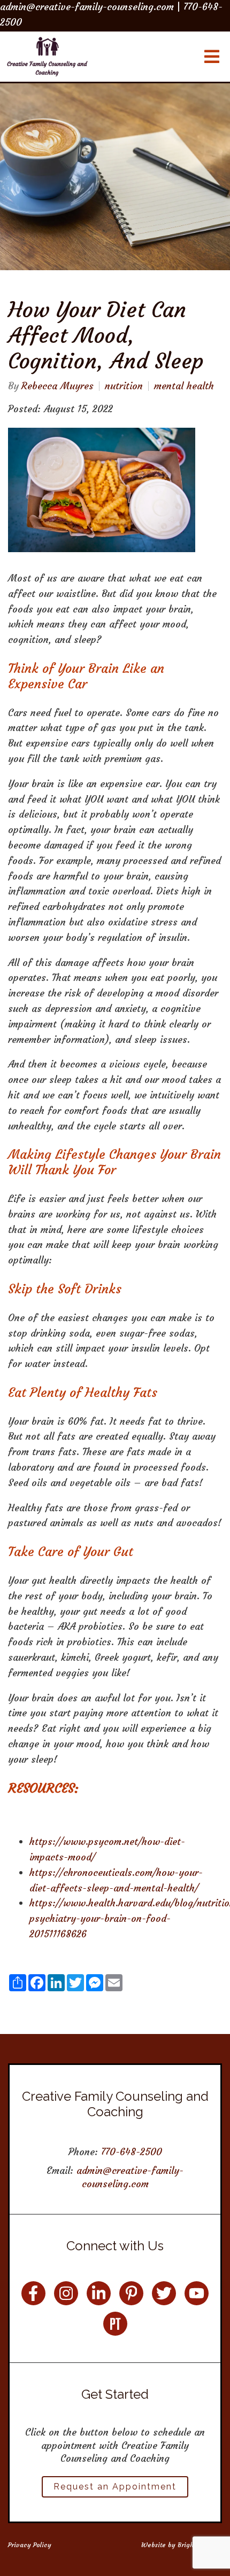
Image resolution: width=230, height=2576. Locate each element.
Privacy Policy (30, 2545)
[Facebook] (33, 2293)
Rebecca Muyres (57, 386)
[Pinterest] (131, 2293)
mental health (184, 386)
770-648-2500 (132, 2152)
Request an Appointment (115, 2487)
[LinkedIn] (99, 2293)
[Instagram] (66, 2293)
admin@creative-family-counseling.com (130, 2177)
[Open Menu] (212, 57)
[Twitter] (164, 2293)
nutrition (124, 386)
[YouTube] (197, 2293)
